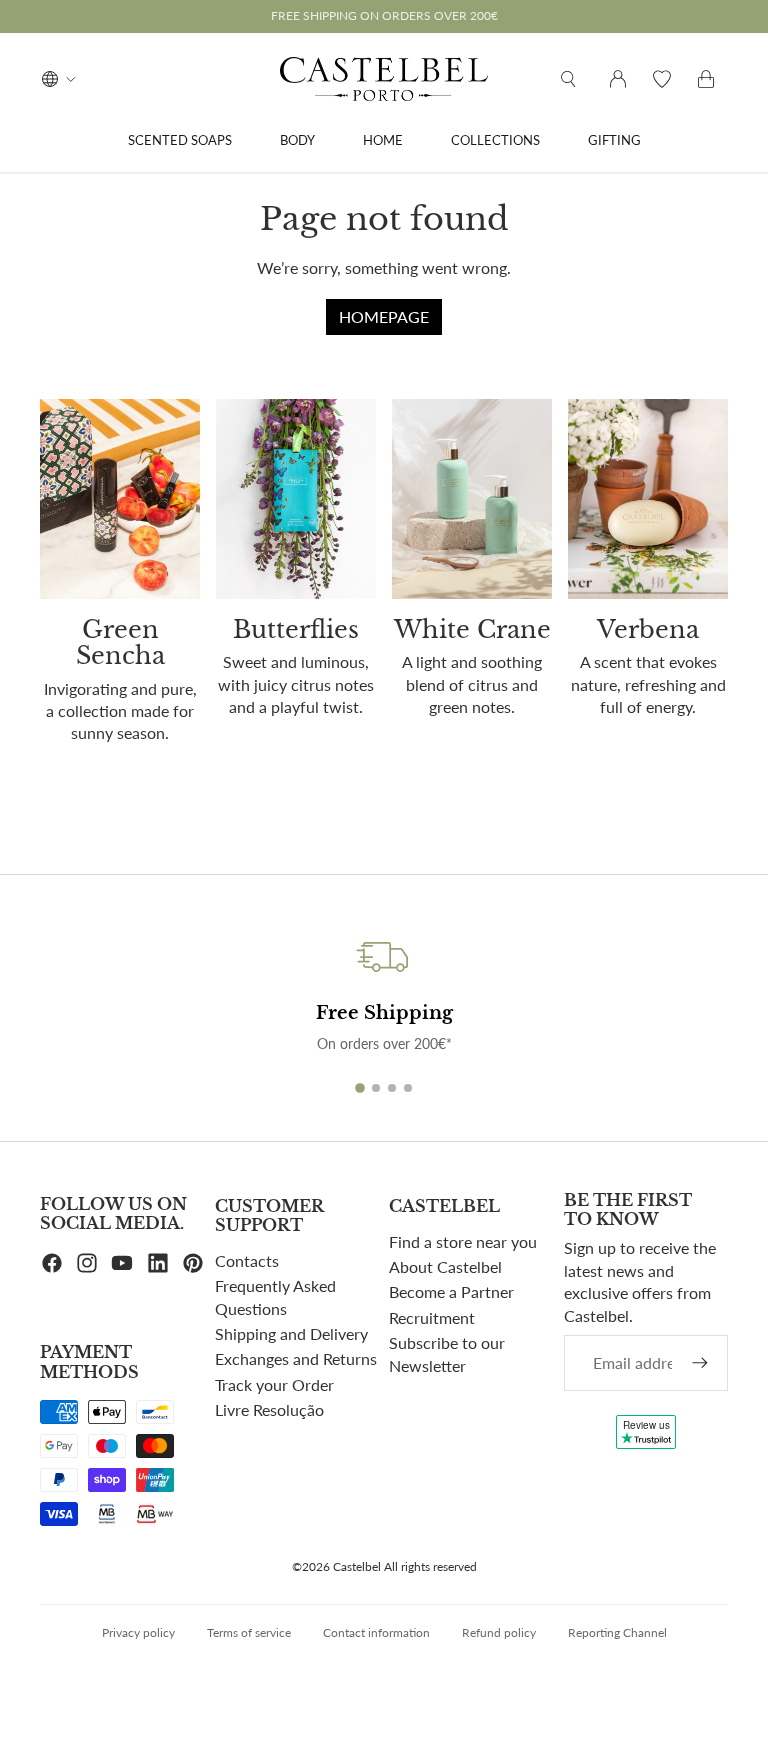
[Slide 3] (392, 1088)
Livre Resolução (269, 1409)
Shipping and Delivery (291, 1333)
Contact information (376, 1632)
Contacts (247, 1260)
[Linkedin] (158, 1263)
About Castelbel (445, 1266)
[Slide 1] (360, 1089)
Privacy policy (138, 1632)
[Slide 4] (408, 1088)
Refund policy (499, 1632)
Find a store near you (463, 1241)
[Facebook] (52, 1263)
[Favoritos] (662, 79)
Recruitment (432, 1317)
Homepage (384, 316)
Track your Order (274, 1384)
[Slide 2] (376, 1088)
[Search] (568, 79)
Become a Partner (451, 1291)
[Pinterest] (193, 1263)
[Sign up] (700, 1363)
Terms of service (249, 1632)
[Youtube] (122, 1263)
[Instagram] (87, 1263)
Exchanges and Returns (296, 1358)
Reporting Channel (617, 1632)
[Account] (618, 79)
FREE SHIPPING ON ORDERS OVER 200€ (384, 15)
